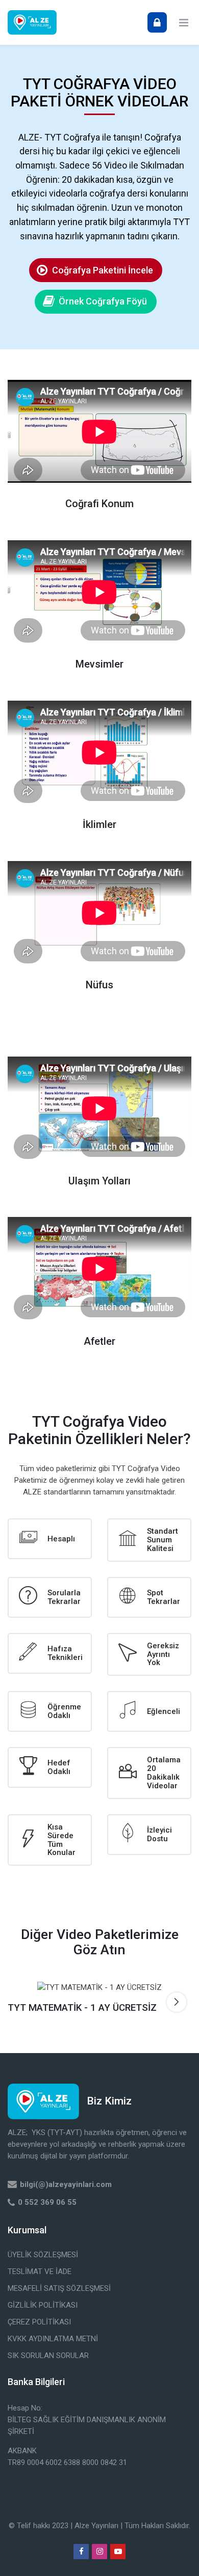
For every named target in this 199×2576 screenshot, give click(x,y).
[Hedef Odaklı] (50, 1767)
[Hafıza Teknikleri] (50, 1653)
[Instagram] (99, 2552)
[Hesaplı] (50, 1539)
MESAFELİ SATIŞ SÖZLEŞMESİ (59, 2288)
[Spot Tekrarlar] (149, 1597)
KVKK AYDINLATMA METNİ (53, 2339)
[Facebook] (81, 2552)
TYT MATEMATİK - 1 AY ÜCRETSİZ (82, 2008)
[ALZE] (32, 22)
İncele (99, 1987)
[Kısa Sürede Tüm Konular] (50, 1840)
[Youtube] (118, 2552)
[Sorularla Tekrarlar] (50, 1597)
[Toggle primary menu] (184, 22)
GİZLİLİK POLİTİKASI (43, 2305)
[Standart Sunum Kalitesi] (149, 1540)
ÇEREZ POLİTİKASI (39, 2322)
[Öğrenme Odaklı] (50, 1711)
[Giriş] (157, 22)
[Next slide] (177, 2002)
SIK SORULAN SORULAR (48, 2356)
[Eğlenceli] (149, 1711)
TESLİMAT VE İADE (40, 2272)
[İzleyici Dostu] (149, 1835)
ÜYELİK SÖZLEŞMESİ (43, 2255)
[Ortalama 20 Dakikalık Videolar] (149, 1773)
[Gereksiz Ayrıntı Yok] (149, 1655)
